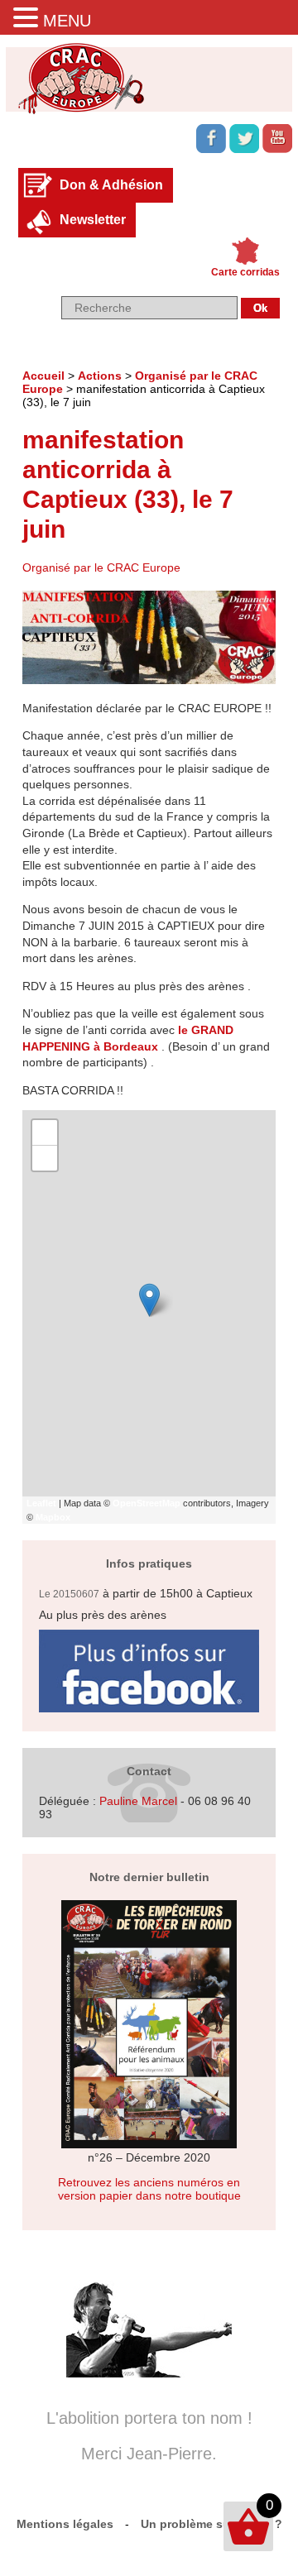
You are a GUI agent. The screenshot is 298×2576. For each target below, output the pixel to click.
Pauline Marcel (138, 1801)
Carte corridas (245, 272)
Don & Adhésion (111, 185)
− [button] (45, 1158)
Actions (100, 376)
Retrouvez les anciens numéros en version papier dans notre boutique (149, 2189)
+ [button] (45, 1132)
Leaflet (41, 1503)
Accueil (43, 376)
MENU (67, 21)
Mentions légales (65, 2524)
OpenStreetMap (147, 1503)
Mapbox (53, 1517)
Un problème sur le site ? (211, 2524)
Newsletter (93, 220)
